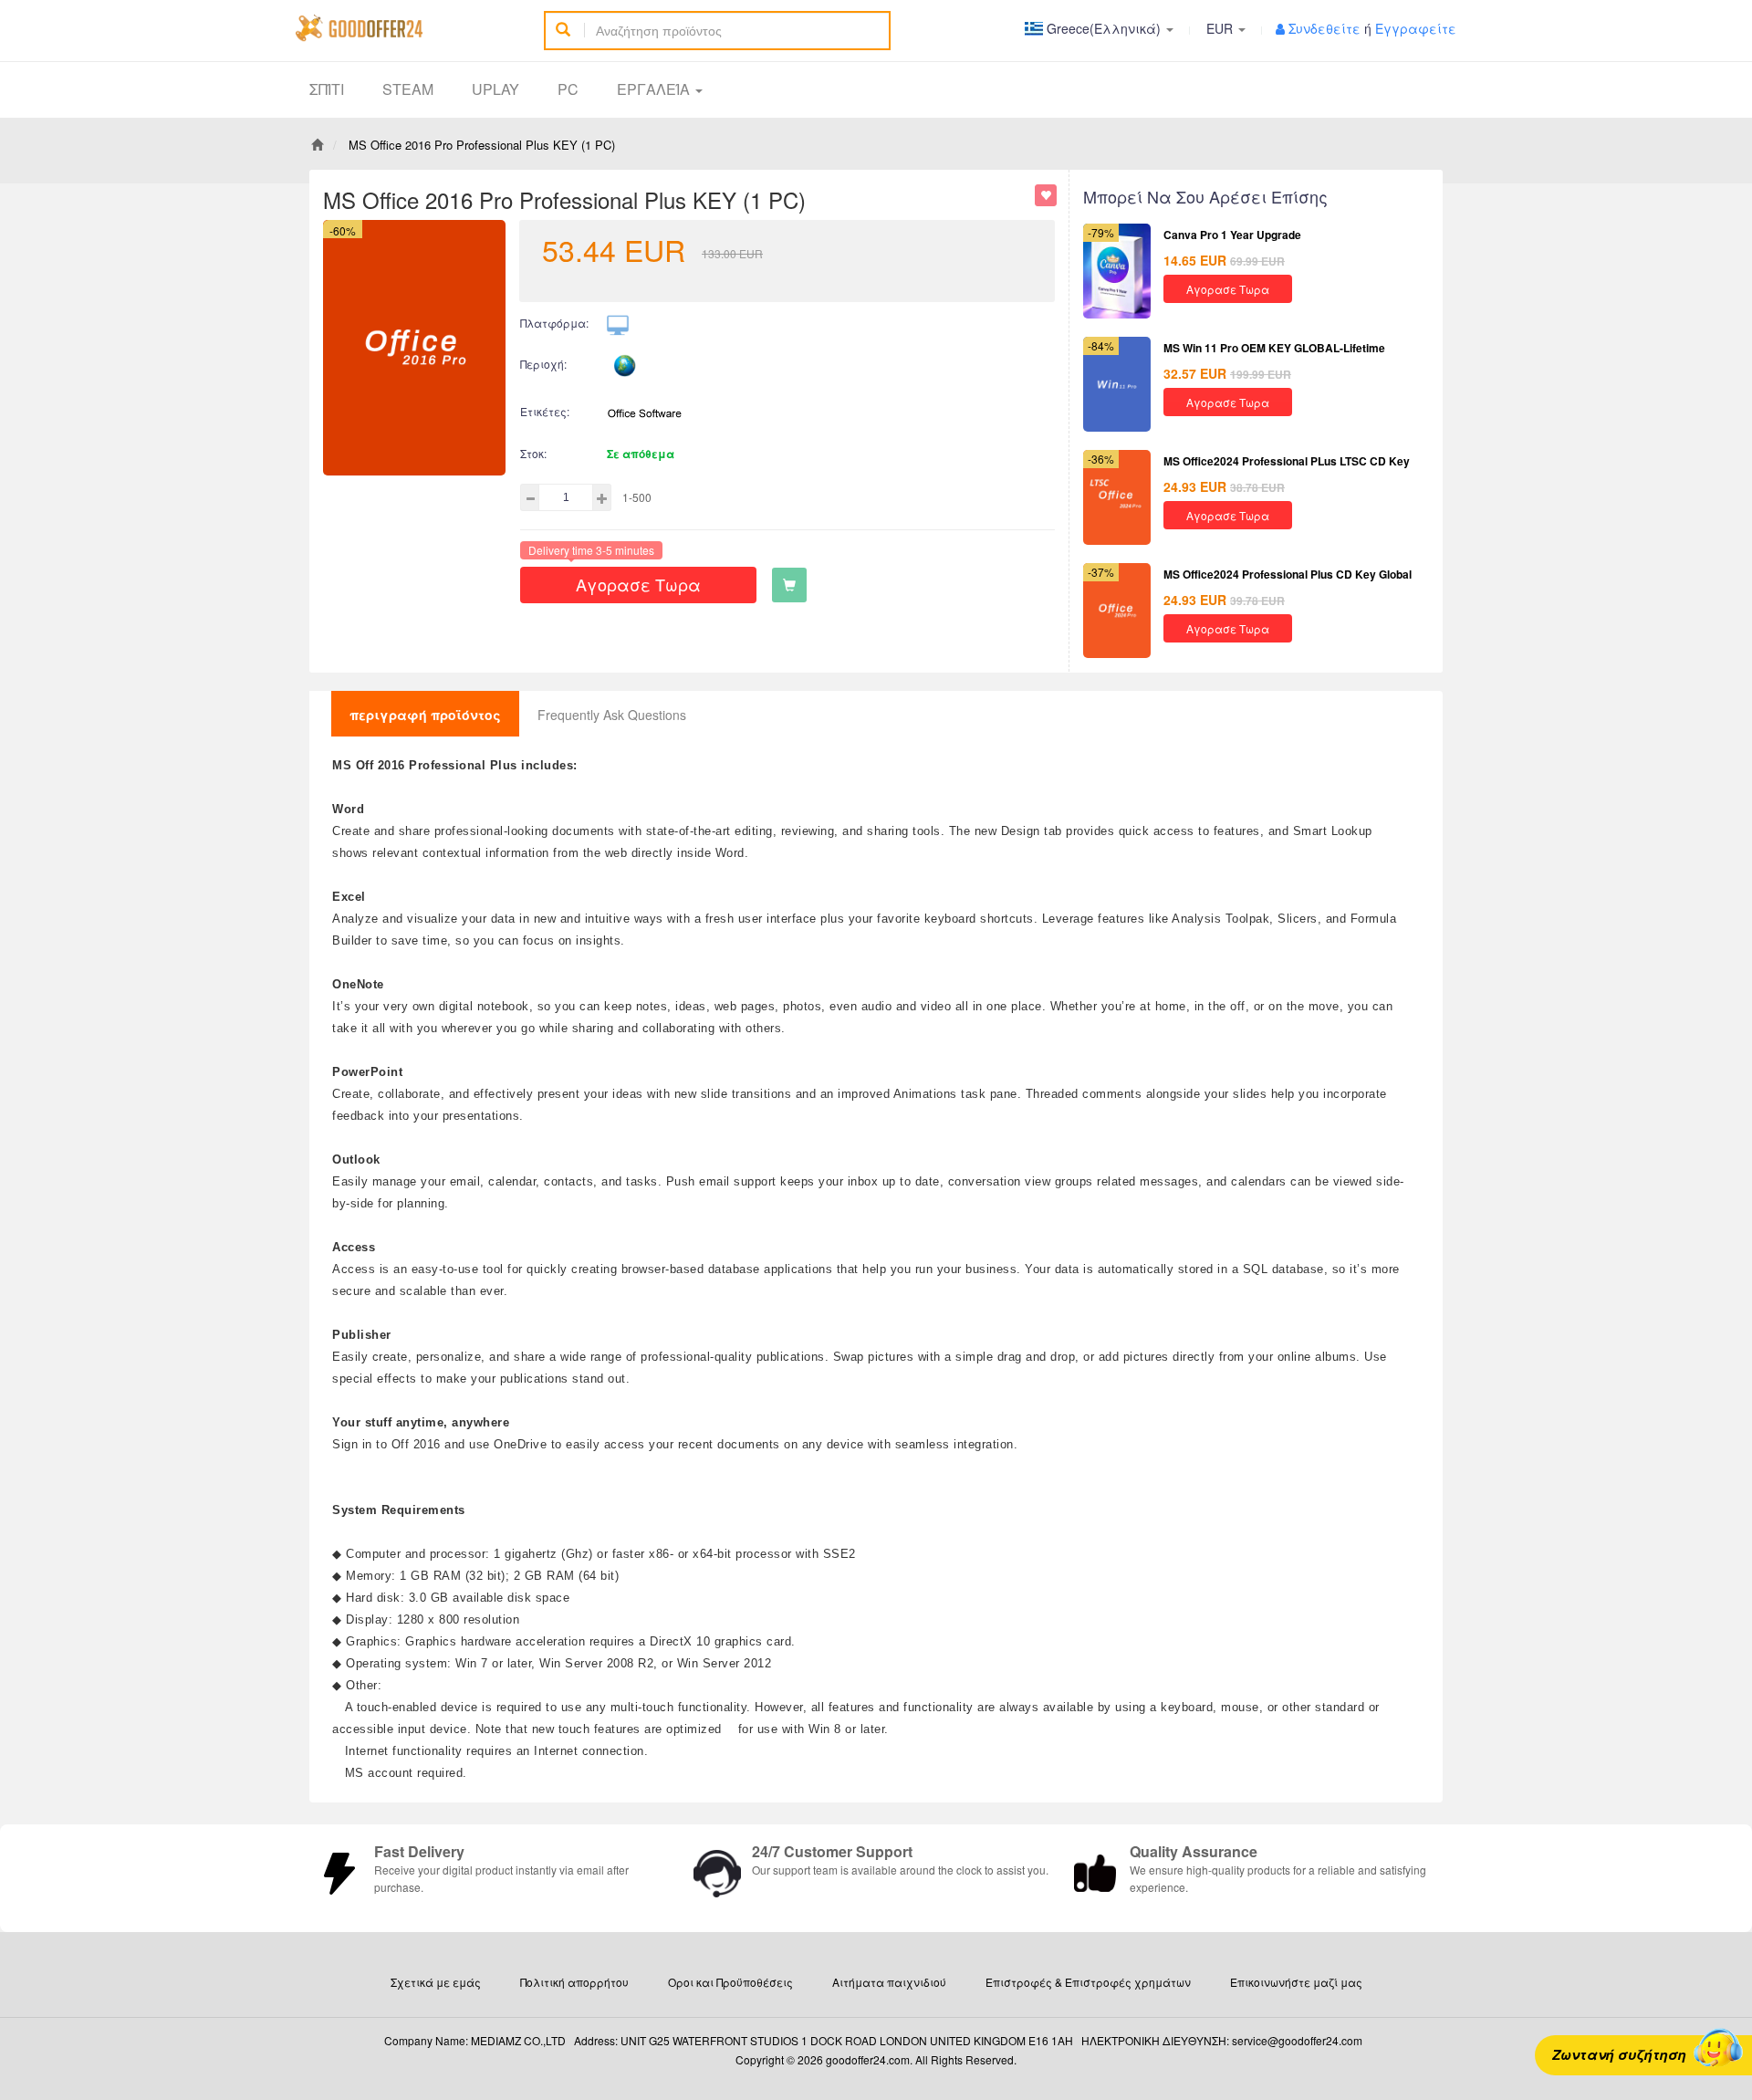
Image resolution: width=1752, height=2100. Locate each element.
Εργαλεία (655, 89)
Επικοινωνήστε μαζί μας (1296, 1982)
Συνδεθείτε (1324, 28)
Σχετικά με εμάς (436, 1982)
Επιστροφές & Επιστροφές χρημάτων (1088, 1982)
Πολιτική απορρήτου (574, 1982)
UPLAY (495, 89)
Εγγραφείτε (1416, 28)
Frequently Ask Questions (612, 715)
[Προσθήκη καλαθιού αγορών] (789, 585)
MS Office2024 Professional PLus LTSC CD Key (1287, 461)
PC (568, 89)
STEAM (408, 89)
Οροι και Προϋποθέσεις (730, 1982)
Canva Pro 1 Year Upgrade (1232, 235)
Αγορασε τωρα (638, 584)
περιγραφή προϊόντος (425, 715)
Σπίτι (327, 89)
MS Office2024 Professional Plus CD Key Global (1288, 574)
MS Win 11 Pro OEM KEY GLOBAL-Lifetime (1274, 348)
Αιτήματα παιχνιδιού (889, 1982)
